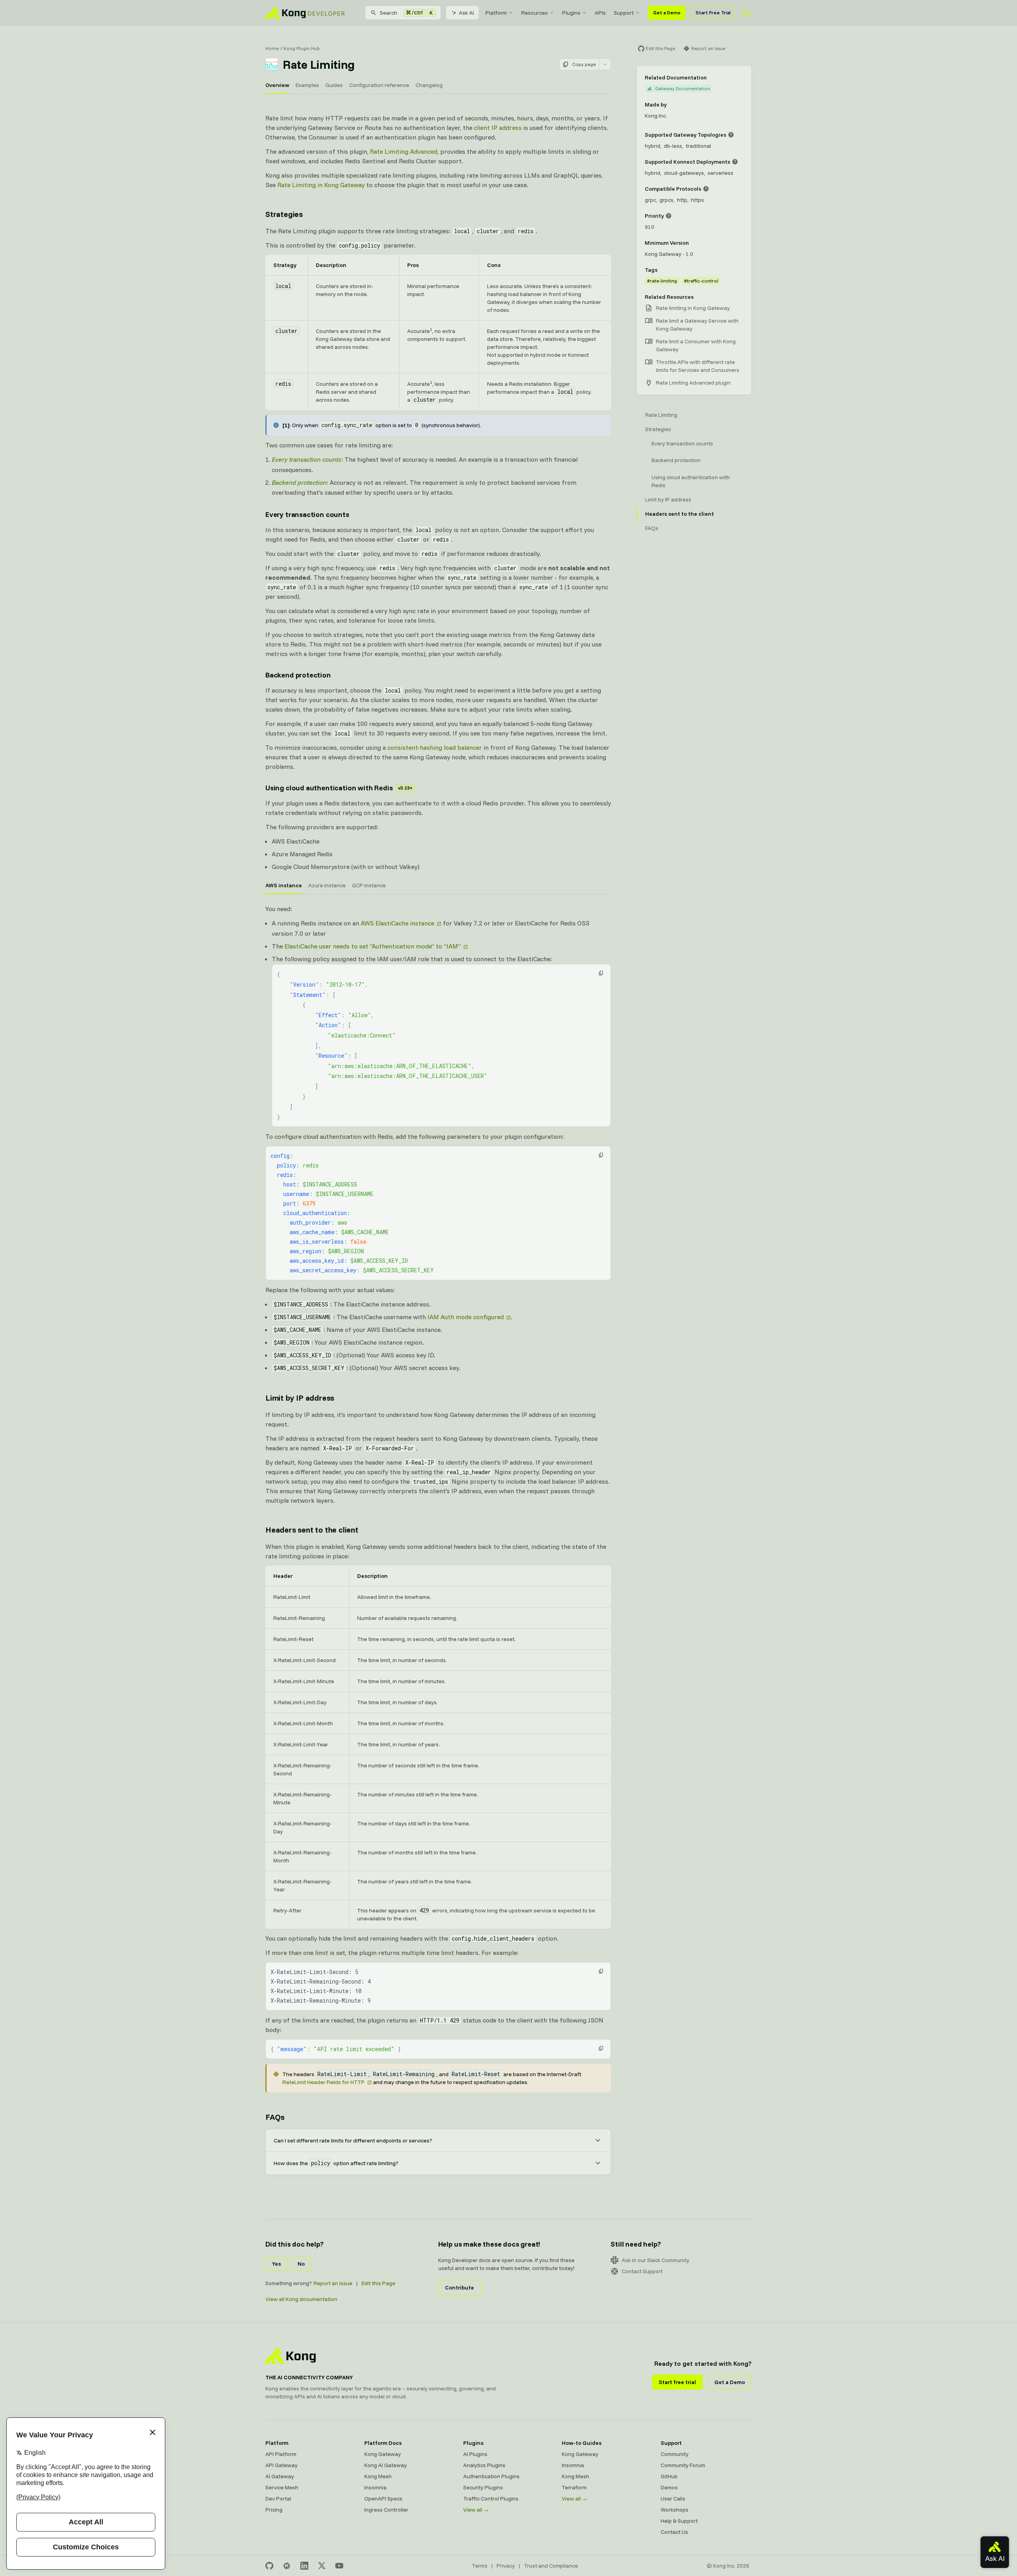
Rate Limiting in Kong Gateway (321, 185)
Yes (276, 2264)
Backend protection (298, 675)
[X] (322, 2566)
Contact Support (642, 2271)
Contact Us (674, 2532)
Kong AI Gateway (386, 2465)
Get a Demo (667, 13)
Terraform (574, 2487)
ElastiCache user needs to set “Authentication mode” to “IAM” (373, 946)
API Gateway (281, 2465)
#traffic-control (701, 281)
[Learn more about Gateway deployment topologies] (731, 135)
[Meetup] (287, 2566)
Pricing (274, 2510)
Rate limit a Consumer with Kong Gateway (696, 345)
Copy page (584, 64)
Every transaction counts (307, 514)
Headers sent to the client (312, 1530)
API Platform (281, 2454)
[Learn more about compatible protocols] (706, 189)
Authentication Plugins (491, 2476)
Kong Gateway (383, 2454)
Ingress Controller (386, 2510)
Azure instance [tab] (327, 885)
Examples (307, 85)
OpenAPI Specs (383, 2499)
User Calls (673, 2499)
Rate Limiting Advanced (404, 151)
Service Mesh (282, 2487)
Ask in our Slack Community (655, 2260)
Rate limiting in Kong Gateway (693, 308)
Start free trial (677, 2382)
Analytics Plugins (484, 2465)
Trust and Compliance (551, 2566)
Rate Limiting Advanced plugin (693, 383)
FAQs (275, 2117)
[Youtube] (339, 2566)
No (301, 2264)
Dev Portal (278, 2499)
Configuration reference (379, 85)
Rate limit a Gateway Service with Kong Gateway (697, 325)
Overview (277, 85)
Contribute (459, 2288)
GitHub (669, 2476)
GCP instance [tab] (369, 885)
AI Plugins (475, 2454)
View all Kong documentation (301, 2299)
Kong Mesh (378, 2476)
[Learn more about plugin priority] (669, 216)
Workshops (675, 2510)
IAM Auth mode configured (466, 1317)
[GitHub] (269, 2566)
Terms (480, 2566)
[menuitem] (499, 13)
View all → (476, 2510)
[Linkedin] (304, 2566)
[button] (601, 973)
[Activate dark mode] (747, 13)
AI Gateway (280, 2476)
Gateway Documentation (683, 88)
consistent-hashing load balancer (435, 747)
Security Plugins (483, 2487)
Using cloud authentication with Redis (339, 788)
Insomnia (375, 2487)
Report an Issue (333, 2283)
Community (675, 2454)
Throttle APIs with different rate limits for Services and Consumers (698, 366)
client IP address (498, 128)
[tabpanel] (438, 1139)
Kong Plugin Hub (302, 48)
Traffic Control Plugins (491, 2499)
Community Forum (683, 2465)
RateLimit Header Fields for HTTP (324, 2082)
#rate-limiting (662, 281)
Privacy (506, 2566)
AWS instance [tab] (284, 885)
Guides (334, 85)
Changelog (429, 85)
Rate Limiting (661, 415)
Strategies (284, 214)
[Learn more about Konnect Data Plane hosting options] (735, 162)
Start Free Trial (713, 13)
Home (272, 48)
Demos (669, 2487)
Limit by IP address (300, 1398)
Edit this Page (378, 2283)
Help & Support (679, 2521)
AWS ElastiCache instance (397, 923)
